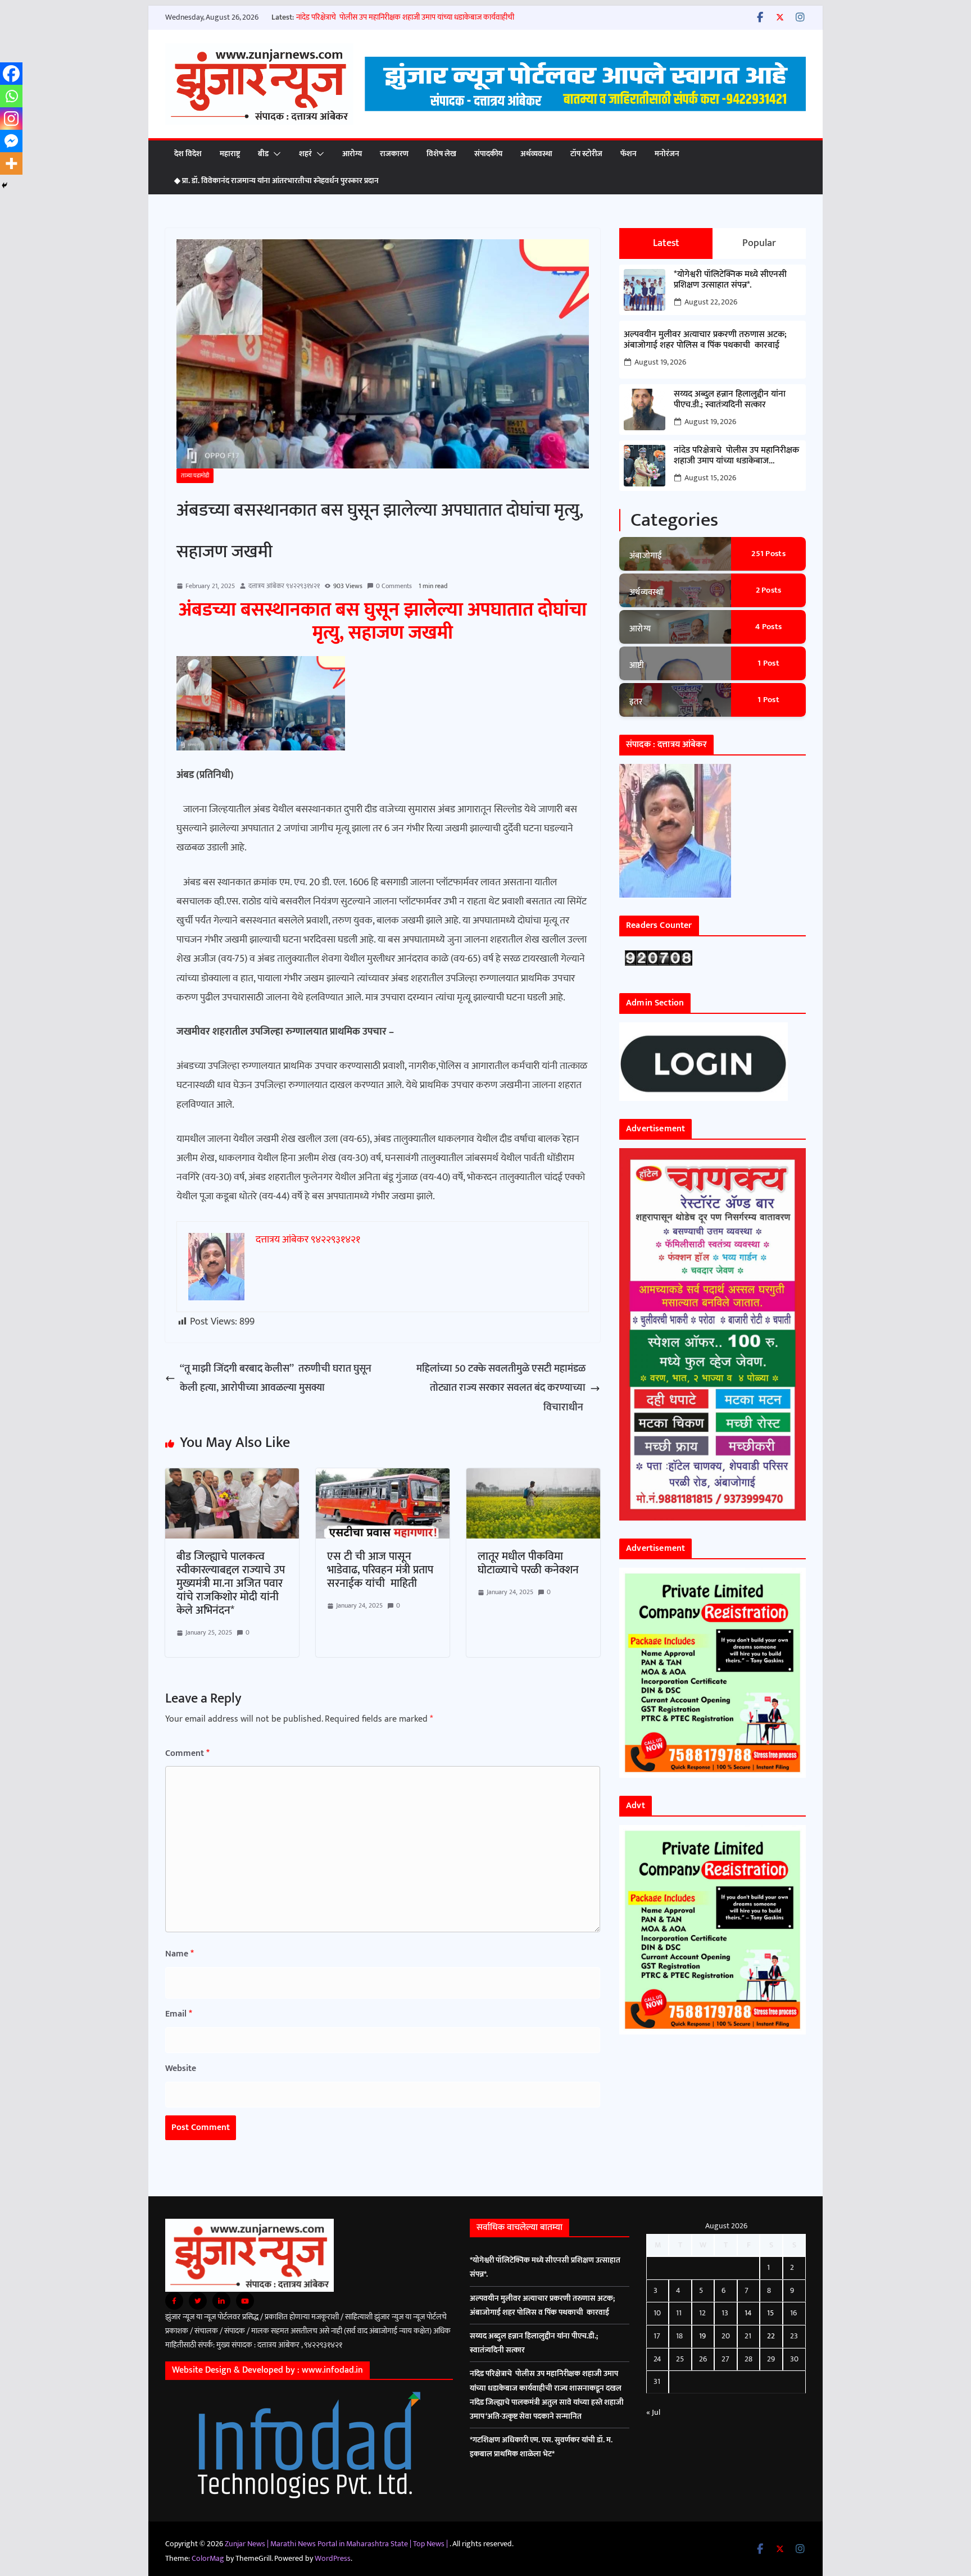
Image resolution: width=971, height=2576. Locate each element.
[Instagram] (11, 119)
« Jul (653, 2412)
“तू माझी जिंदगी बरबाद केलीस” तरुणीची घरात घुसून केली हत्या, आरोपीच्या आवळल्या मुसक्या (276, 1378)
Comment (187, 1753)
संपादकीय (488, 154)
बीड (263, 154)
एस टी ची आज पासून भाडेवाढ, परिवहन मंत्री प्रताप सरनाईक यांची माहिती (380, 1570)
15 (770, 2313)
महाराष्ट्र (230, 154)
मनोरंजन (667, 154)
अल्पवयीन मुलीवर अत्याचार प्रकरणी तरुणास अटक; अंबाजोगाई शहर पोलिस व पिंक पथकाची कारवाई (705, 340)
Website (181, 2068)
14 (748, 2313)
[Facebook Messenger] (11, 141)
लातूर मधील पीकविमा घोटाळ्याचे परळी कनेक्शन (528, 1563)
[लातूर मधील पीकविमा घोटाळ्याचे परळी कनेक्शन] (533, 1478)
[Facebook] (11, 74)
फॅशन (629, 154)
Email (179, 2014)
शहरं (305, 154)
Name (180, 1954)
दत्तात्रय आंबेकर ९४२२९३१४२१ (284, 586)
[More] (11, 163)
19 (702, 2336)
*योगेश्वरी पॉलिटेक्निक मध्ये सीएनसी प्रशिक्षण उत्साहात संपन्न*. (730, 280)
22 (771, 2336)
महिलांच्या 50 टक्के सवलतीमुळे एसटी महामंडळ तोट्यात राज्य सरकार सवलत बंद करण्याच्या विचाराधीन (501, 1388)
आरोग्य (352, 154)
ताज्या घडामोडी (195, 476)
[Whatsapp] (11, 96)
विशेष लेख (441, 154)
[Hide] (4, 185)
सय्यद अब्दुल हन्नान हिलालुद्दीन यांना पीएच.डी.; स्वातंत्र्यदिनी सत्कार (730, 399)
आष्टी (637, 665)
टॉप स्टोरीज (586, 154)
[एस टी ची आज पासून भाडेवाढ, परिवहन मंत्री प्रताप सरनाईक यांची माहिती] (383, 1478)
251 (768, 554)
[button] (275, 154)
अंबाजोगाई (646, 556)
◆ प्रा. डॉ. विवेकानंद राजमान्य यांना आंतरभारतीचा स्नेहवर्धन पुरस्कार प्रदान (276, 181)
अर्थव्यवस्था (536, 154)
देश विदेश (188, 154)
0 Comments (394, 586)
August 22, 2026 (711, 302)
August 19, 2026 (660, 362)
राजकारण (394, 154)
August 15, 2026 (710, 478)
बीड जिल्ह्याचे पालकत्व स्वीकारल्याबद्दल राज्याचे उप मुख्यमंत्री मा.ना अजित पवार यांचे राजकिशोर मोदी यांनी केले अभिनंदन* (231, 1583)
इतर (636, 702)
